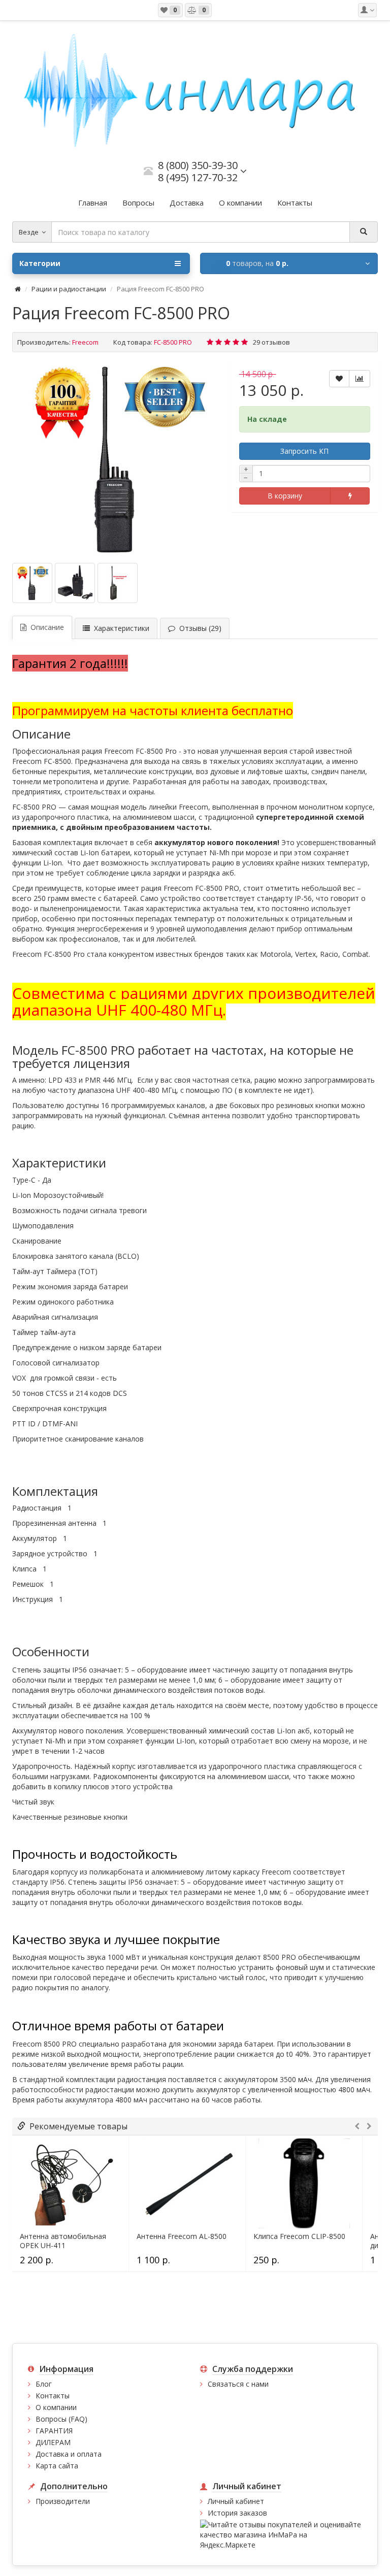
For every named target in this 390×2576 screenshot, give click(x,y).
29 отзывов (271, 342)
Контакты (53, 2396)
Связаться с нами (238, 2384)
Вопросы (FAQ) (61, 2419)
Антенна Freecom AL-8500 (182, 2236)
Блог (44, 2384)
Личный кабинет (236, 2501)
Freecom (85, 342)
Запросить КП (304, 451)
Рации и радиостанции (69, 289)
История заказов (237, 2513)
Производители (63, 2501)
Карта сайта (57, 2466)
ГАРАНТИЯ (54, 2431)
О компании (56, 2407)
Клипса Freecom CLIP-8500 (299, 2236)
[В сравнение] (360, 379)
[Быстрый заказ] (350, 496)
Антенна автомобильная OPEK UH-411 (63, 2241)
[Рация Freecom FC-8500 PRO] (117, 459)
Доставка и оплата (69, 2454)
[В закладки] (339, 379)
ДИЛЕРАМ (53, 2442)
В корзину (285, 496)
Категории (40, 263)
